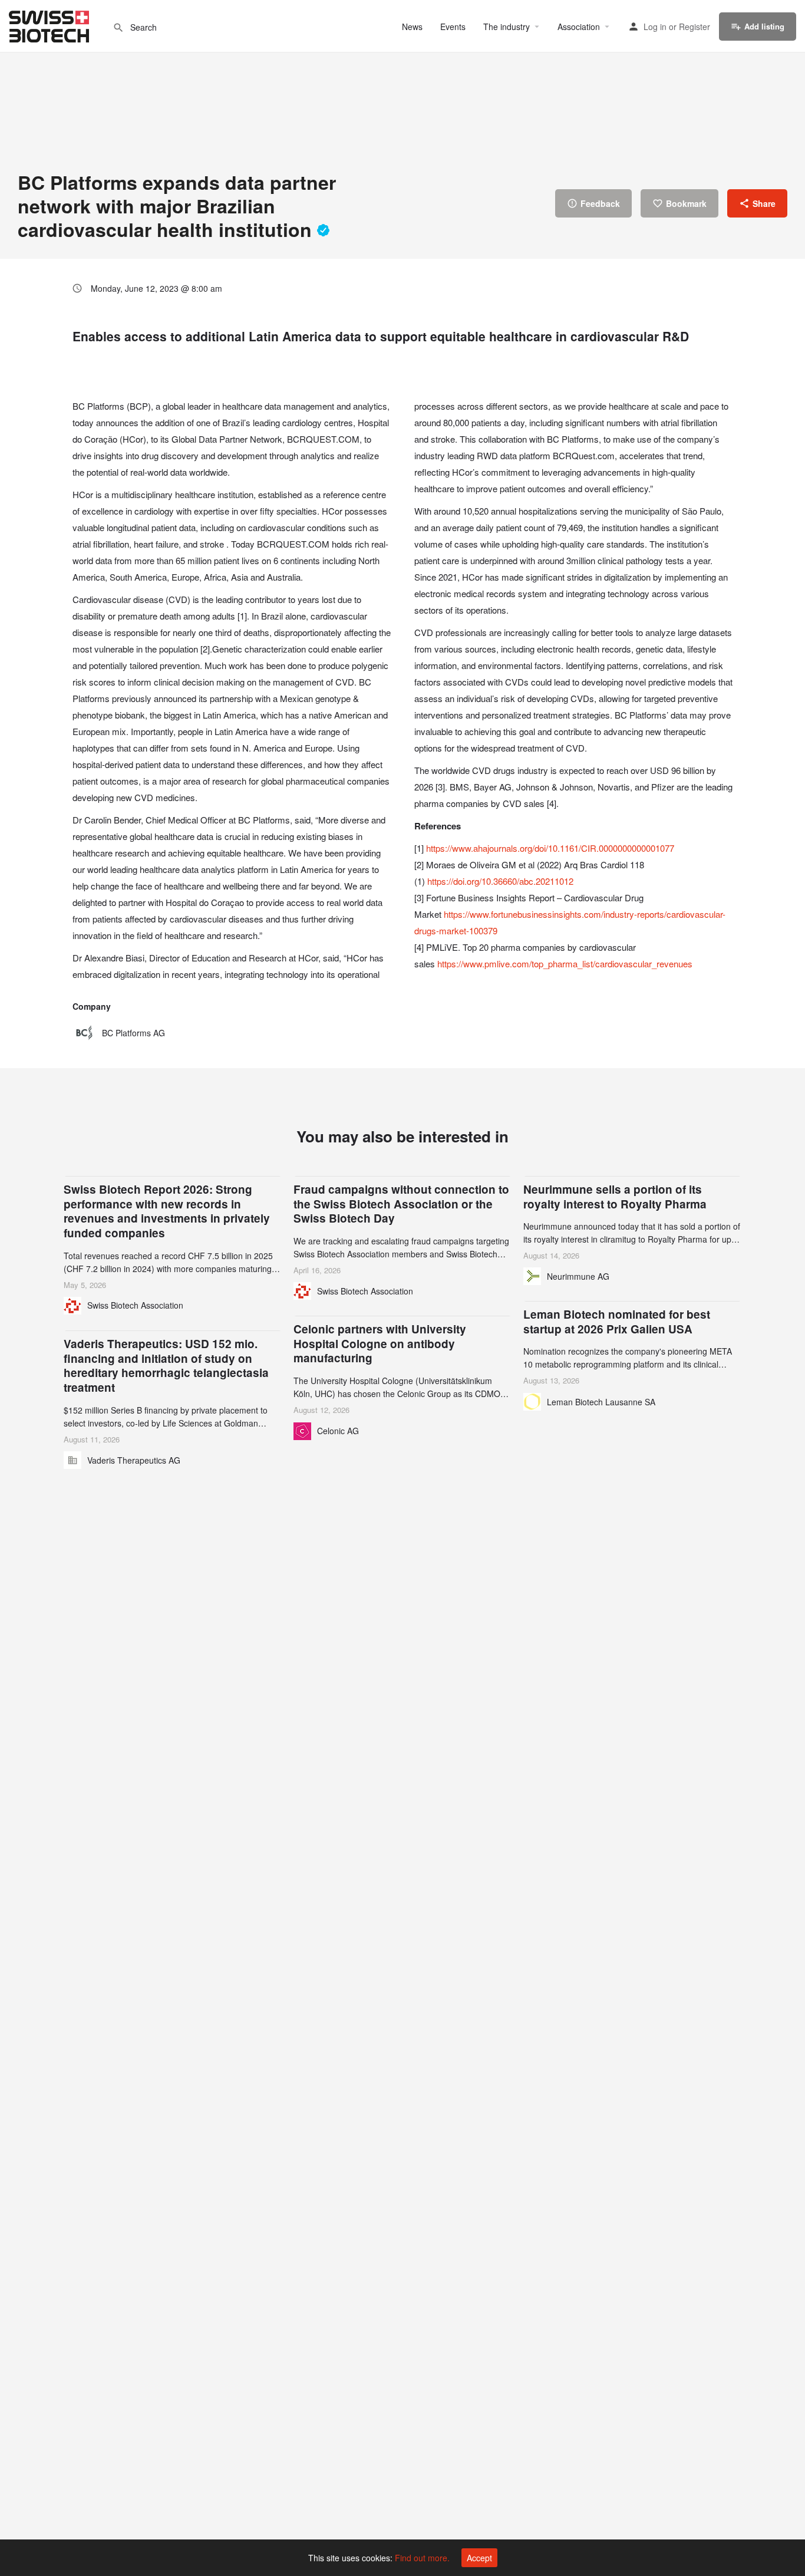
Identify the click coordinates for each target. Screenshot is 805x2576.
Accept (479, 2558)
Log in (655, 27)
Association (579, 27)
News (412, 27)
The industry (507, 27)
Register (695, 27)
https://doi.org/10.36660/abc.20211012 (500, 881)
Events (453, 27)
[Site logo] (50, 25)
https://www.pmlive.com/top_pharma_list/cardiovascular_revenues (565, 963)
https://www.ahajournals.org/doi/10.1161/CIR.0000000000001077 (550, 848)
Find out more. (422, 2558)
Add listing (764, 26)
